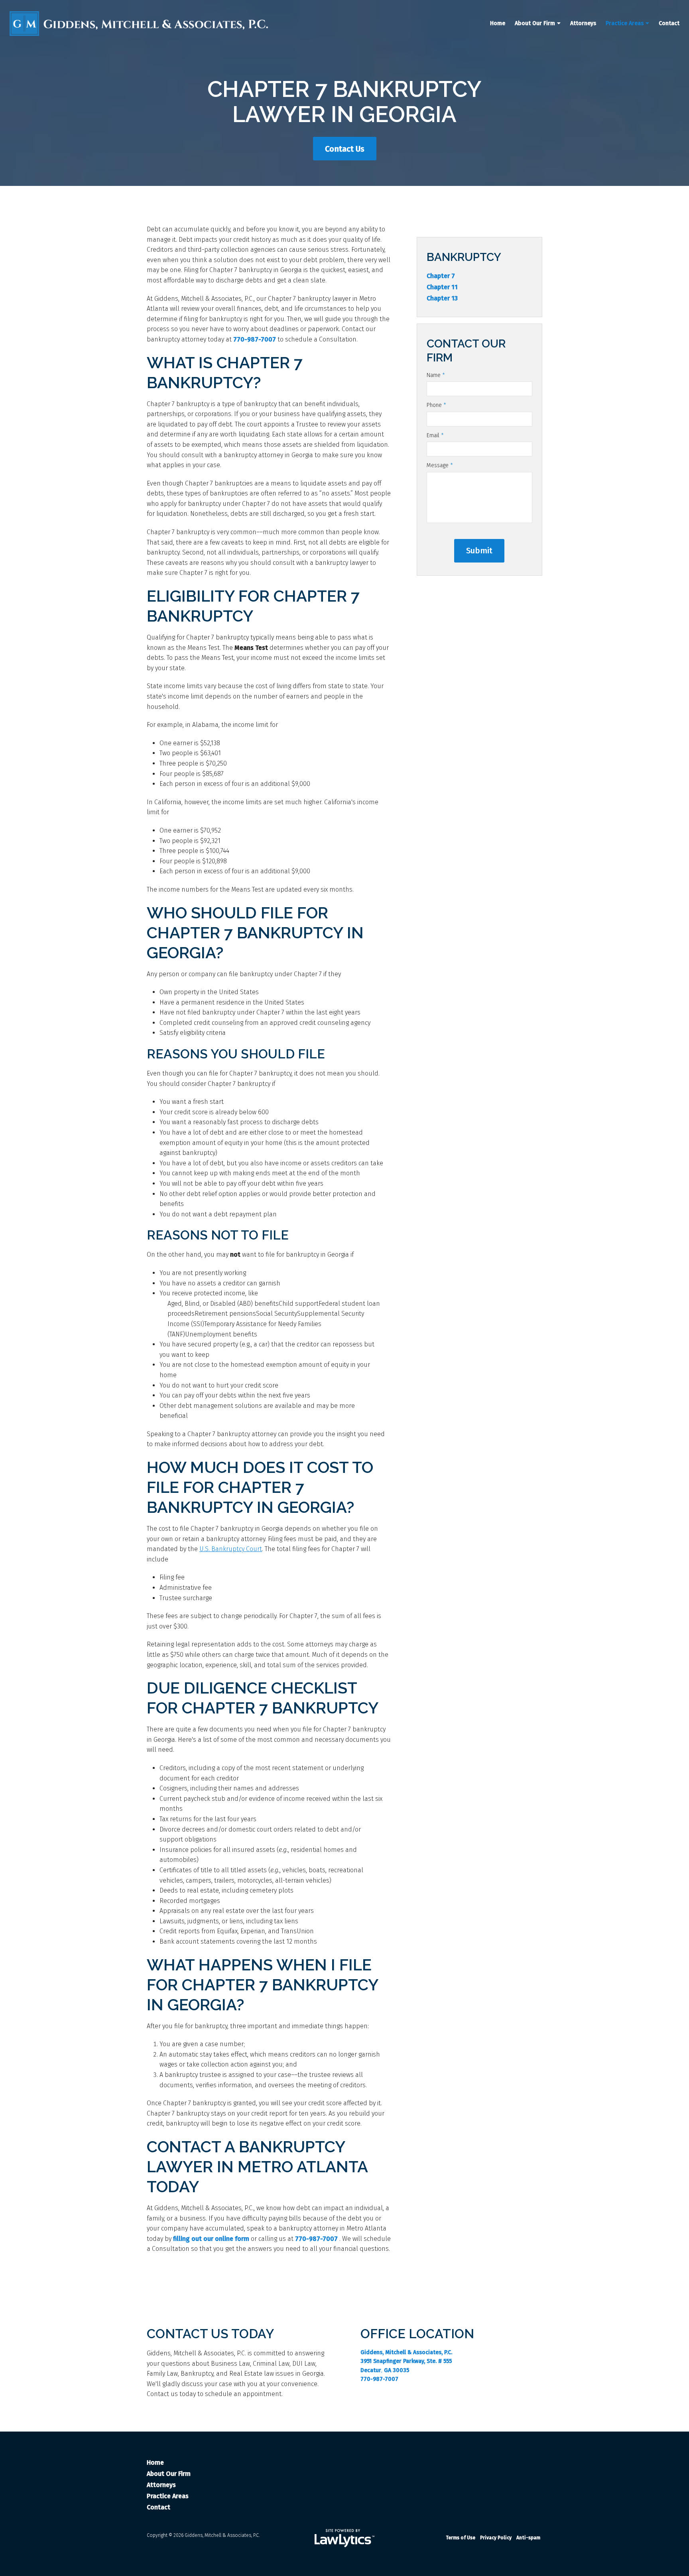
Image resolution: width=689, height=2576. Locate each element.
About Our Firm (535, 23)
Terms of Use (461, 2538)
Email (435, 435)
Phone (436, 405)
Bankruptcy (464, 257)
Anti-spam (528, 2538)
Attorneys (583, 23)
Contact (669, 23)
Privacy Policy (496, 2538)
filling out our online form (211, 2239)
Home (498, 23)
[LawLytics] (344, 2538)
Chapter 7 (441, 276)
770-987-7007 (255, 339)
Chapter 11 (442, 287)
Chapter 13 (442, 298)
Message (440, 465)
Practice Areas (625, 23)
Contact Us (345, 149)
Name (436, 375)
